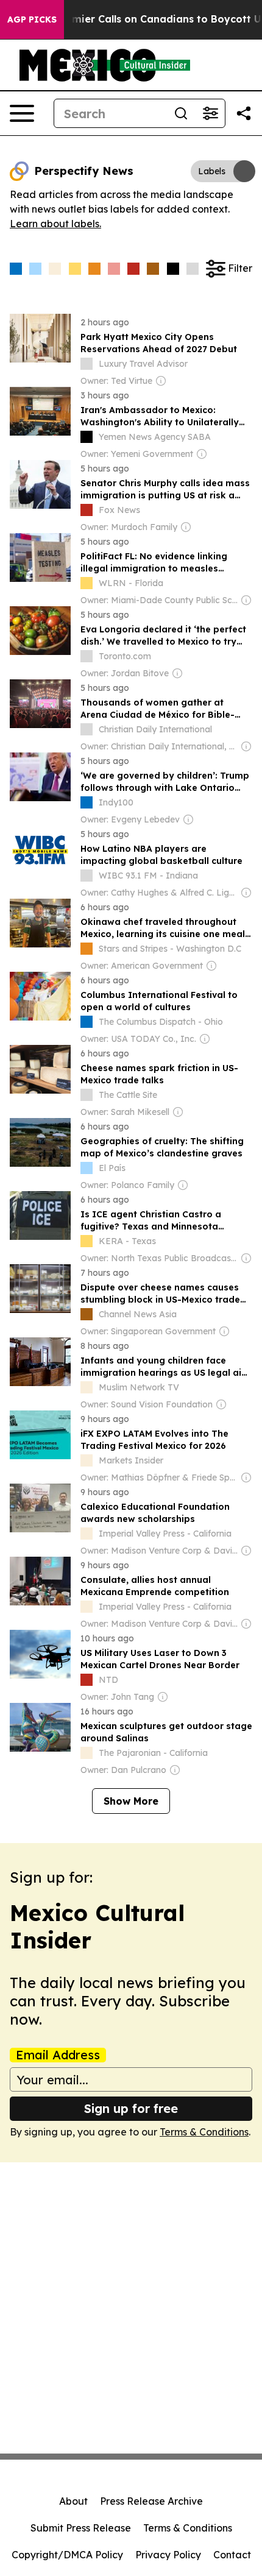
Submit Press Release (81, 2528)
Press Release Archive (151, 2501)
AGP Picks (32, 19)
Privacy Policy (168, 2555)
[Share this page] (244, 113)
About (73, 2501)
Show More (131, 1801)
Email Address (58, 2055)
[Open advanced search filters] (210, 113)
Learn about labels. (55, 224)
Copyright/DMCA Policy (67, 2555)
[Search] (181, 113)
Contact (232, 2555)
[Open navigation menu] (22, 113)
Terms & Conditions (204, 2132)
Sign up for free (131, 2108)
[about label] (87, 364)
